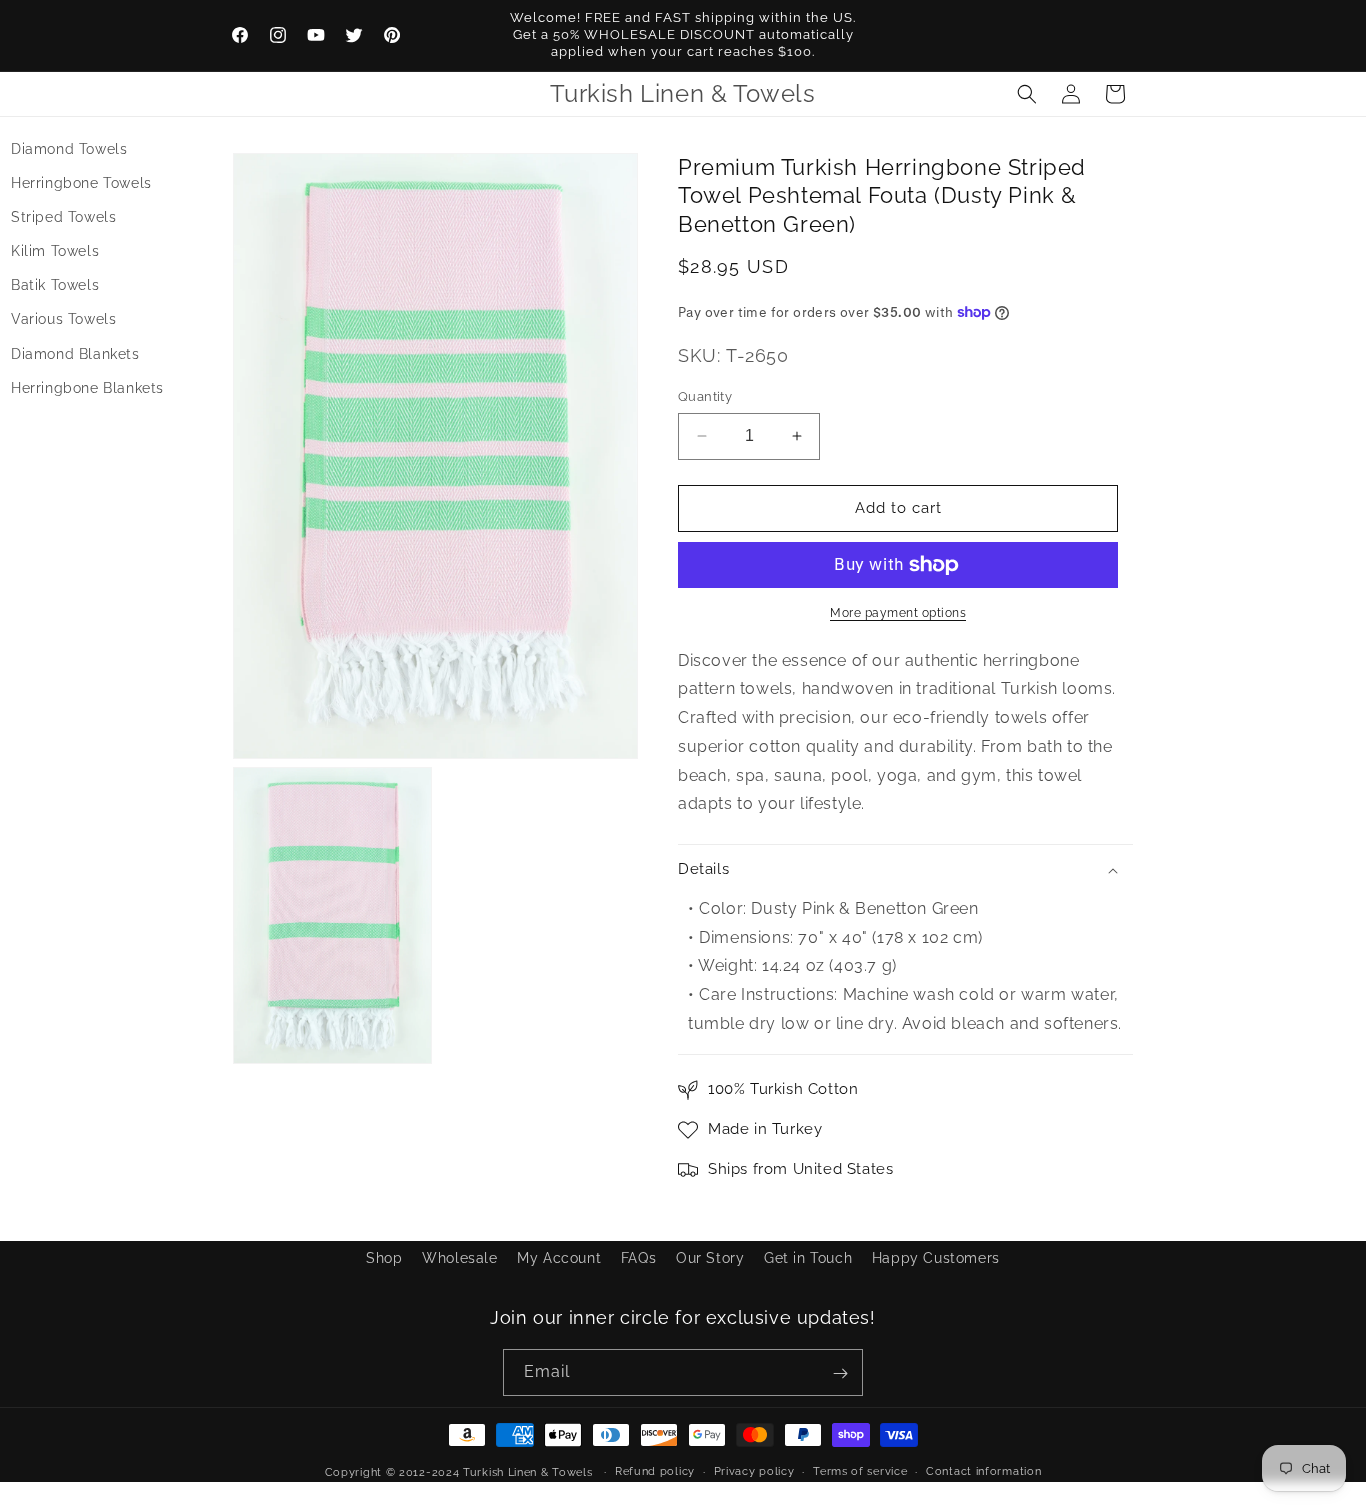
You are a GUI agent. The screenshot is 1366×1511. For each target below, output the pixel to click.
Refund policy (655, 1470)
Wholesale (459, 1258)
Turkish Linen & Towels (527, 1472)
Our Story (710, 1258)
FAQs (638, 1258)
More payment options (898, 613)
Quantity (705, 396)
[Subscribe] (840, 1373)
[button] (1027, 94)
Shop (384, 1258)
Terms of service (860, 1470)
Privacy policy (754, 1470)
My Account (559, 1258)
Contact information (983, 1470)
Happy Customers (936, 1258)
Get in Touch (808, 1258)
